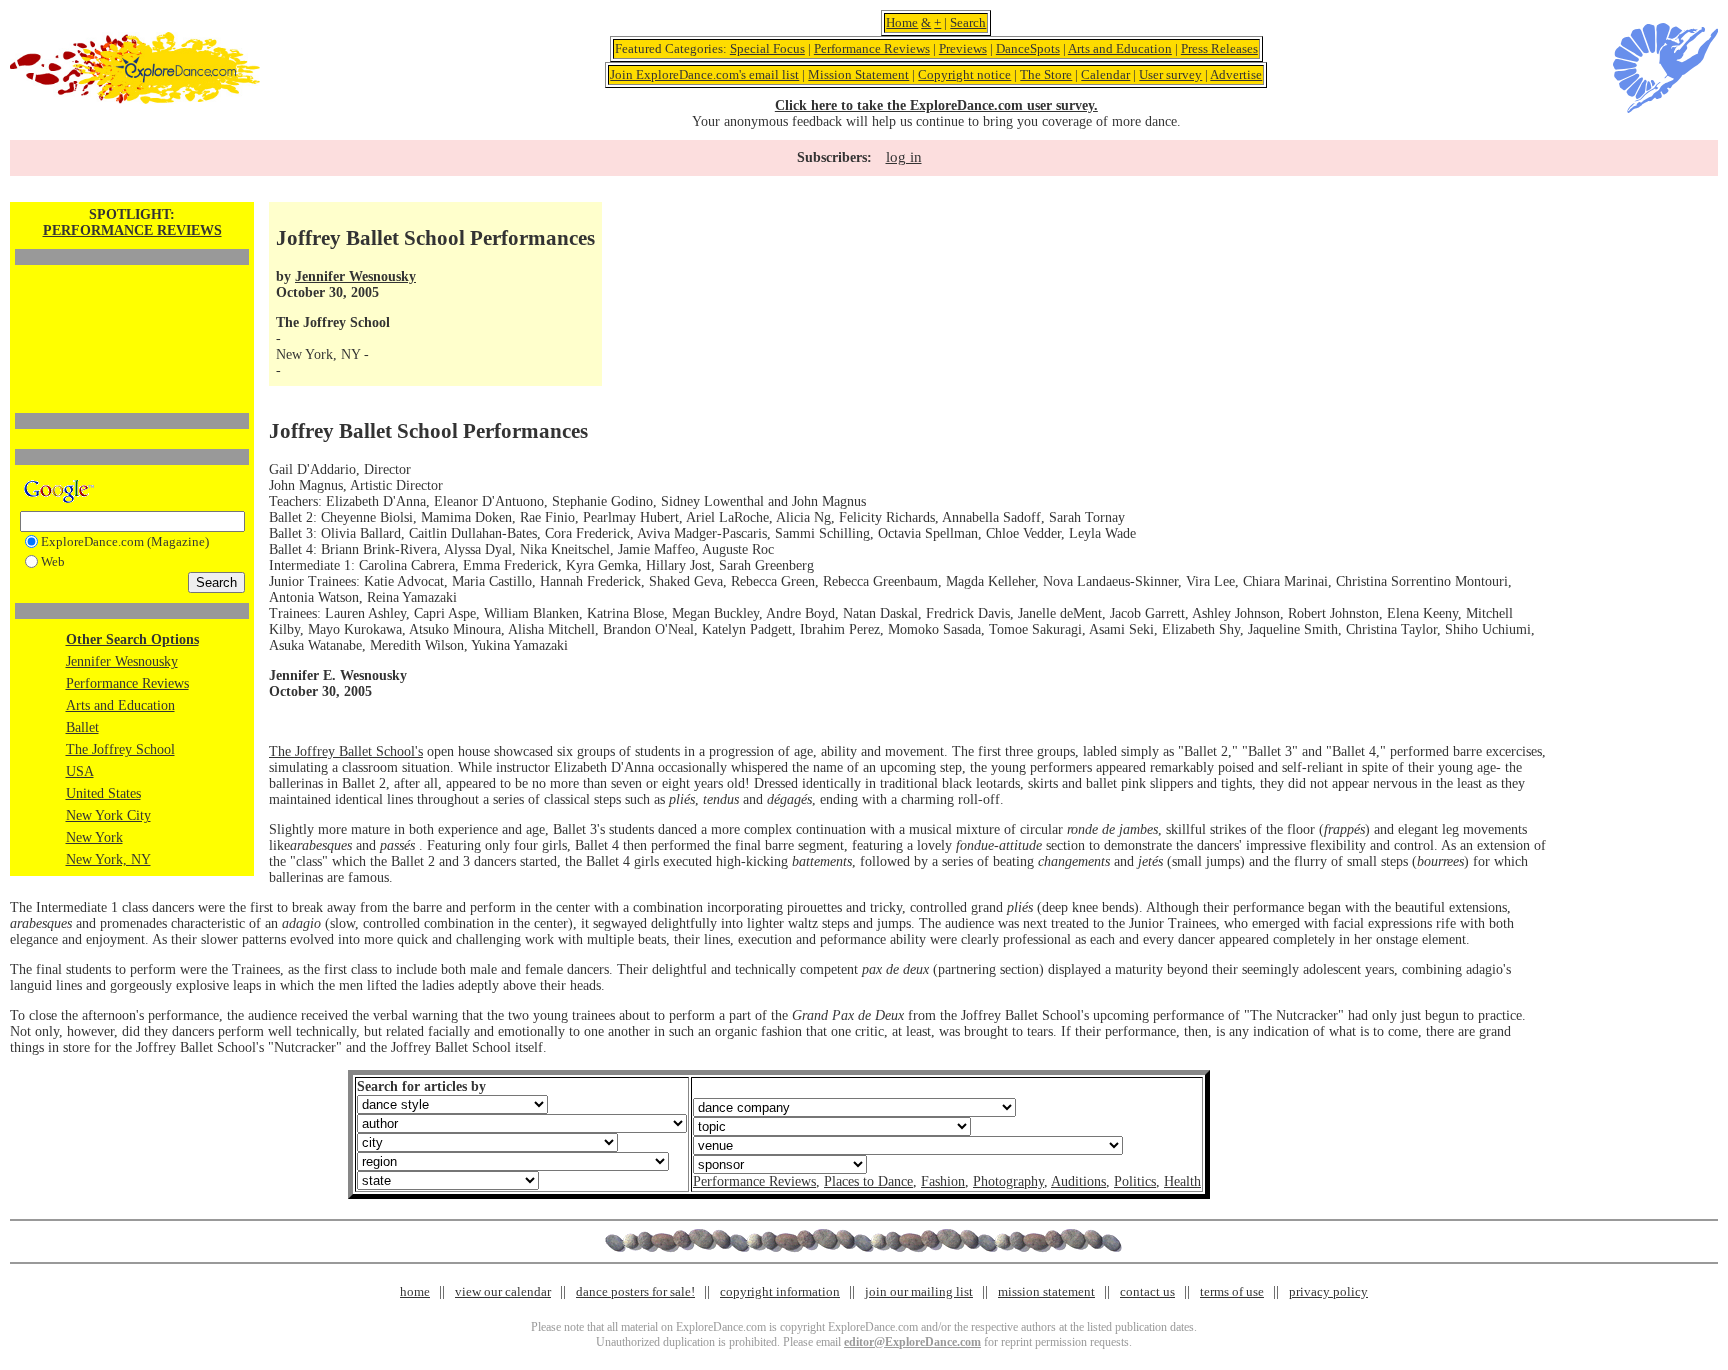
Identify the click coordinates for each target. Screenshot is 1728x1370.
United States (103, 793)
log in (904, 157)
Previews (963, 48)
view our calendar (503, 1291)
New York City (108, 815)
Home (902, 22)
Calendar (1105, 74)
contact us (1147, 1291)
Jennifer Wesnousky (122, 661)
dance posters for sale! (635, 1291)
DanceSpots (1028, 48)
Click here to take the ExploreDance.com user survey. (936, 105)
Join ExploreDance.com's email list (704, 74)
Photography (1008, 1181)
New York (94, 837)
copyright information (780, 1291)
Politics (1135, 1181)
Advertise (1236, 74)
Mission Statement (858, 74)
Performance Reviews (872, 48)
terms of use (1232, 1291)
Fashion (943, 1181)
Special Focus (767, 48)
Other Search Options (132, 639)
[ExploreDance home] (135, 99)
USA (80, 771)
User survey (1170, 74)
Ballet (82, 727)
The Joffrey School (120, 749)
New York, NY (108, 859)
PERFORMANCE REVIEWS (132, 230)
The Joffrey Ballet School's (346, 751)
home (415, 1291)
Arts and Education (1120, 48)
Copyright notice (964, 74)
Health (1182, 1181)
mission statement (1046, 1291)
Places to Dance (868, 1181)
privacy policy (1328, 1291)
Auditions (1078, 1181)
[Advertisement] (132, 305)
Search (968, 22)
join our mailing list (919, 1291)
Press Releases (1219, 48)
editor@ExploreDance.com (912, 1342)
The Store (1046, 74)
